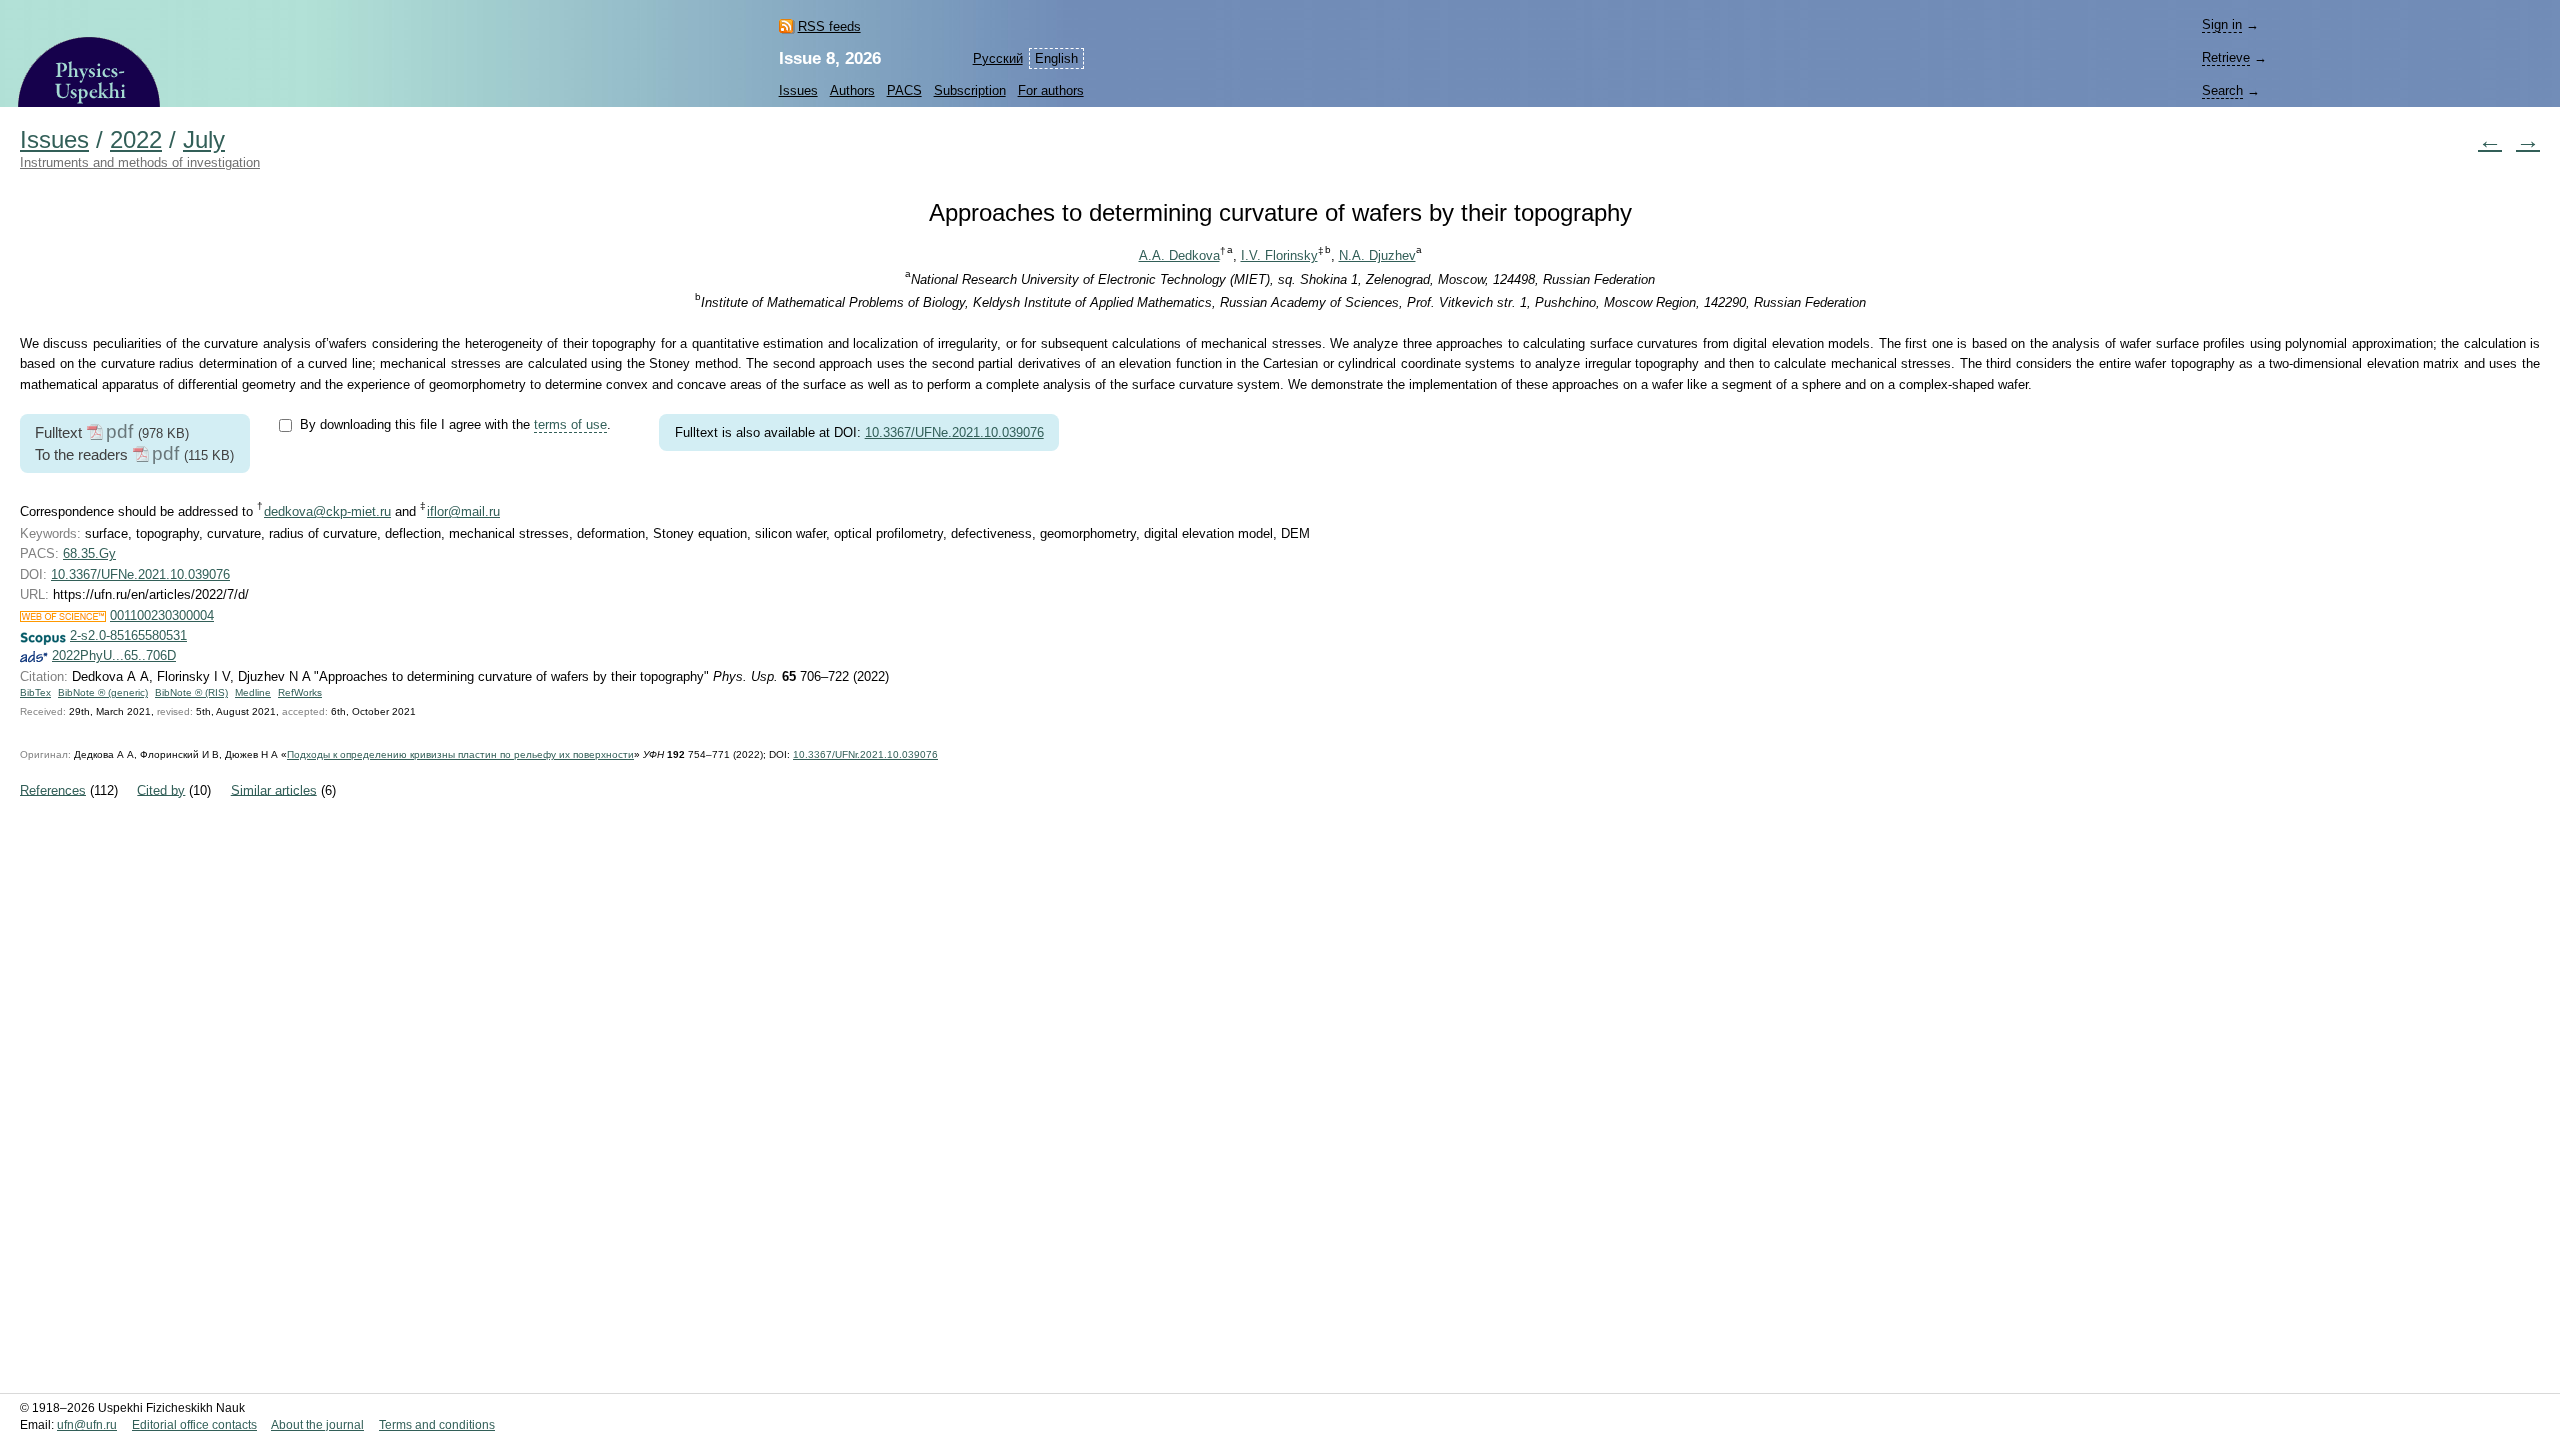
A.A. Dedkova (1179, 255)
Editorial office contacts (194, 1425)
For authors (1051, 90)
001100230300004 (162, 615)
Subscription (970, 90)
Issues (798, 90)
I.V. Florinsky (1279, 255)
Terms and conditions (437, 1425)
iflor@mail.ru (463, 511)
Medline (253, 692)
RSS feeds (829, 26)
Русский (998, 58)
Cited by (161, 789)
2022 (136, 140)
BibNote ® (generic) (103, 692)
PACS (904, 90)
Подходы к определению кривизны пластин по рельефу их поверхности (460, 754)
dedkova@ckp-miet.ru (327, 511)
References (53, 789)
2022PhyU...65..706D (114, 655)
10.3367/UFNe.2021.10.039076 (954, 432)
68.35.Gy (89, 553)
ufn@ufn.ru (87, 1425)
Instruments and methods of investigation (140, 162)
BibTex (35, 692)
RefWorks (300, 692)
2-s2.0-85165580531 (128, 635)
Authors (852, 90)
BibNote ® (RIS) (191, 692)
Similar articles (274, 789)
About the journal (317, 1425)
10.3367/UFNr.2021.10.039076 (865, 754)
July (204, 140)
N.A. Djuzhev (1377, 255)
